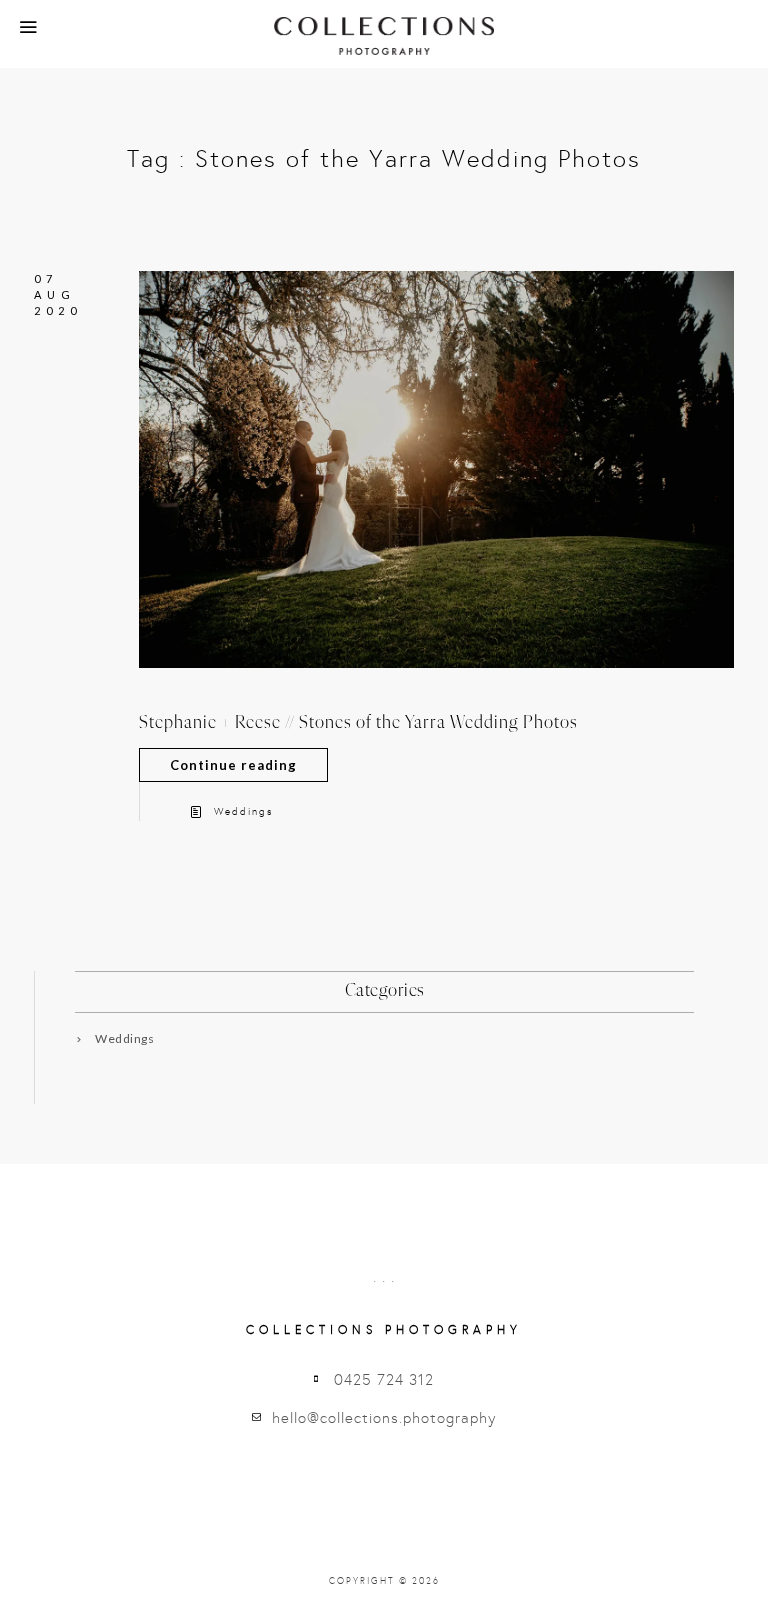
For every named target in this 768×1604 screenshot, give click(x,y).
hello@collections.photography (384, 1418)
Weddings (243, 812)
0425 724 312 (384, 1380)
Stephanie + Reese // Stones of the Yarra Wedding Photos (358, 723)
